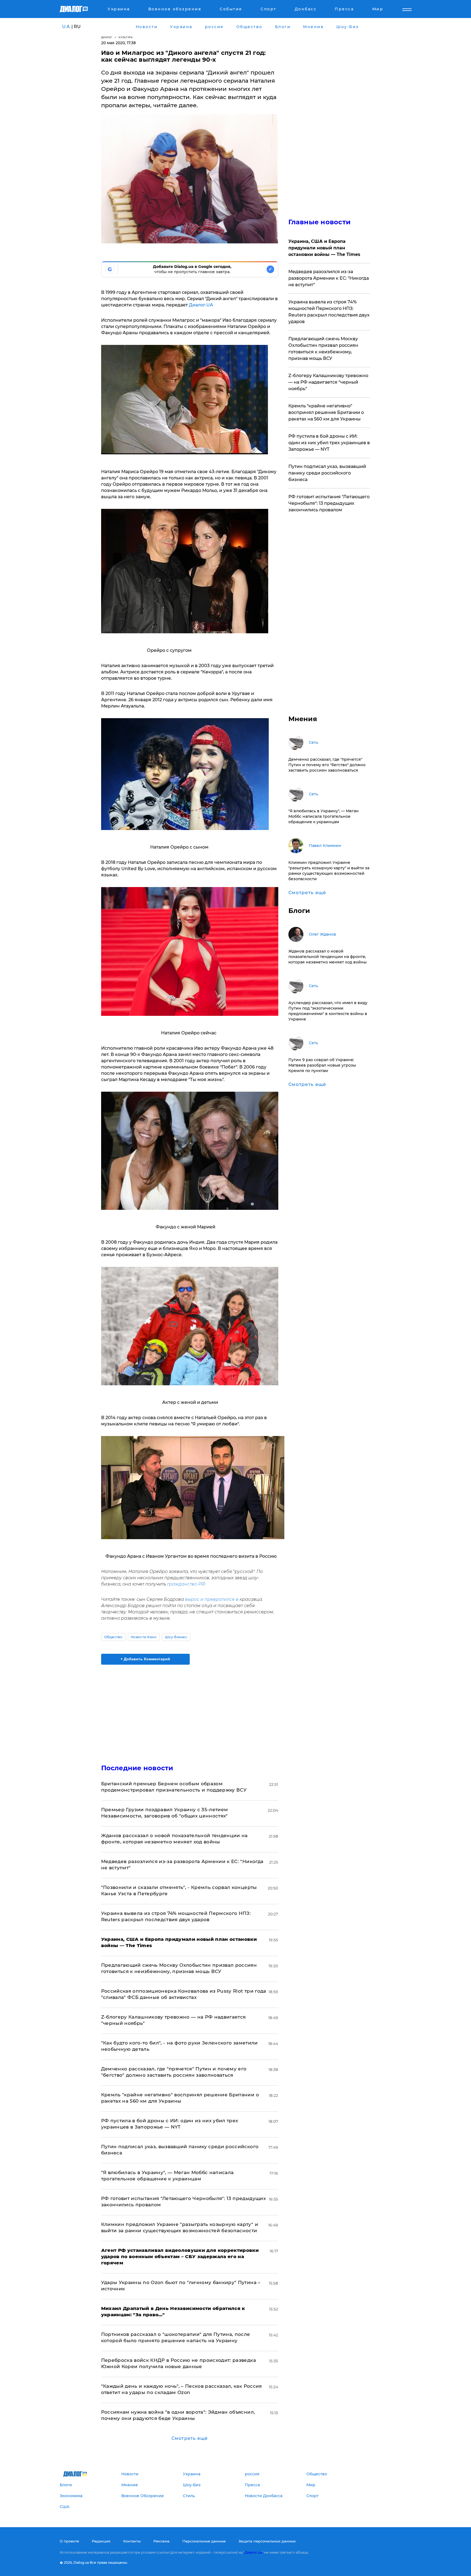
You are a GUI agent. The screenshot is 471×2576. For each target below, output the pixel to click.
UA (66, 27)
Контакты (132, 2541)
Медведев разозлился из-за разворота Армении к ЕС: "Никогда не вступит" (329, 278)
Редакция (101, 2541)
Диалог (107, 37)
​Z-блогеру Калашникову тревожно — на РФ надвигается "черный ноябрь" (328, 382)
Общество (113, 1637)
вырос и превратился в (212, 1599)
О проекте (69, 2541)
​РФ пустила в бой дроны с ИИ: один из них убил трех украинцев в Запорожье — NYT (329, 443)
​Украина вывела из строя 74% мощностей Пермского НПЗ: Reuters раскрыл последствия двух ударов (329, 312)
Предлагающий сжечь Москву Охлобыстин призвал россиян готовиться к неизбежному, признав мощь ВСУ (323, 349)
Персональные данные (204, 2541)
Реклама (161, 2541)
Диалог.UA (201, 305)
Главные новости (320, 222)
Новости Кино (144, 1637)
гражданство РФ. (186, 1584)
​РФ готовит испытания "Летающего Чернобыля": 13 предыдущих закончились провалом (329, 503)
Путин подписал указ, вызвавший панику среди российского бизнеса (327, 473)
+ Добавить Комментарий (145, 1659)
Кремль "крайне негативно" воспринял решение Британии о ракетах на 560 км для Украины (326, 412)
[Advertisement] (190, 1710)
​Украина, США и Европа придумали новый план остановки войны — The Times (324, 248)
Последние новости (137, 1768)
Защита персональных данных (267, 2541)
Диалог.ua (253, 2552)
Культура (126, 37)
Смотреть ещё (190, 2438)
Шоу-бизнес (176, 1637)
